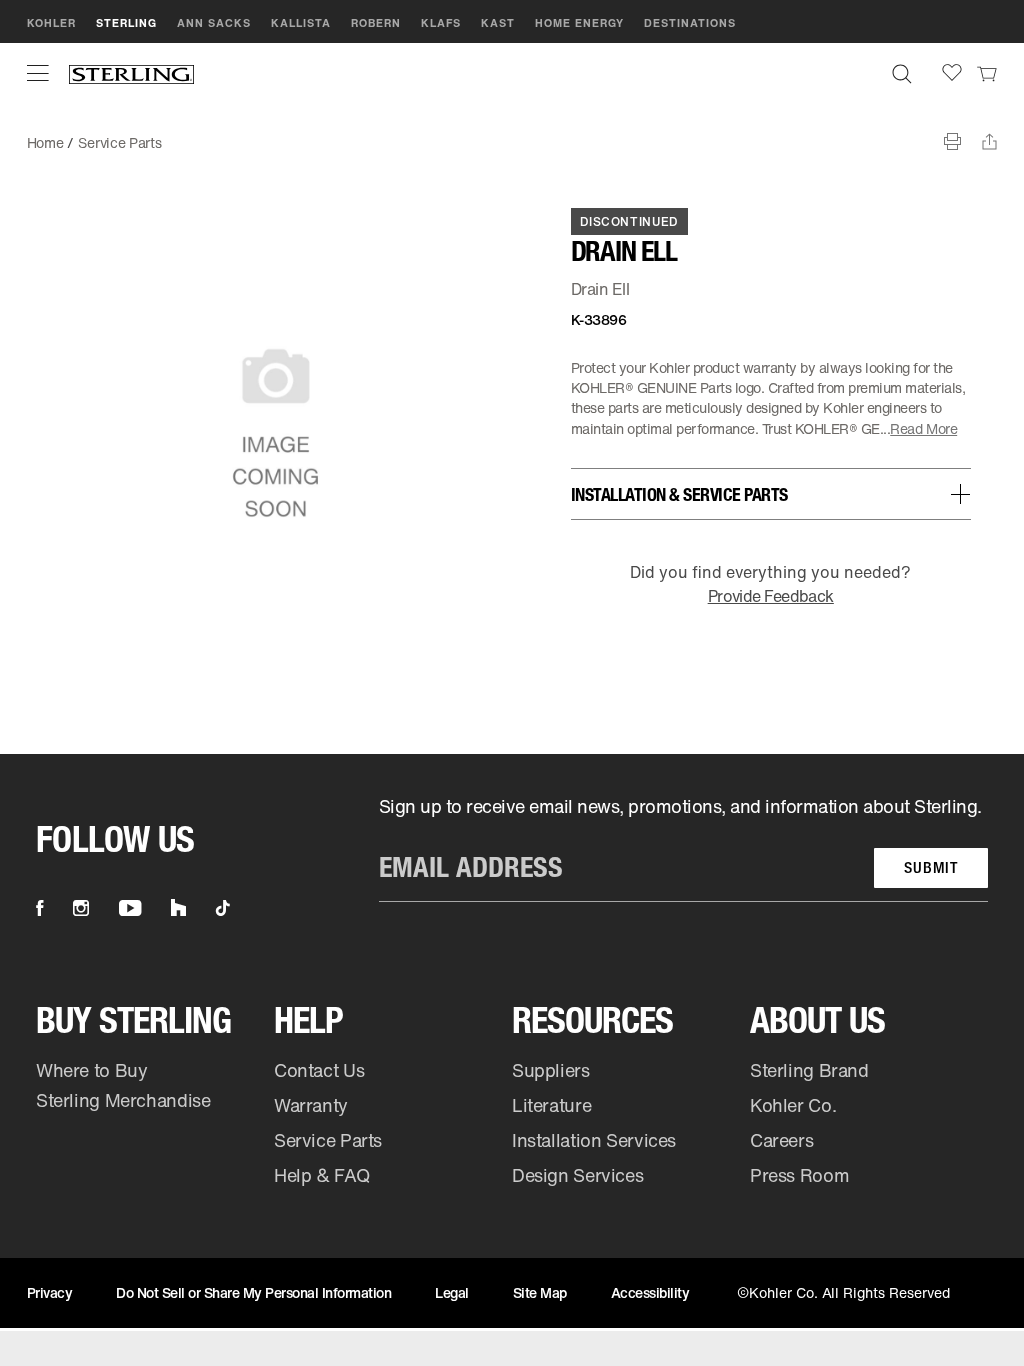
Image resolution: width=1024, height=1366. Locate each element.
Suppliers (551, 1070)
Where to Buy (92, 1070)
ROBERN (376, 23)
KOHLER (51, 23)
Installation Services (594, 1140)
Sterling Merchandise (123, 1100)
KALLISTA (301, 23)
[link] (987, 73)
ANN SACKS (214, 23)
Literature (551, 1105)
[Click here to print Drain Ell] (952, 141)
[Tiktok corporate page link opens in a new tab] (223, 908)
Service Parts (119, 142)
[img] (131, 73)
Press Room (799, 1175)
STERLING (126, 23)
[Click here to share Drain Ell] (989, 141)
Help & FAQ (321, 1175)
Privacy (50, 1292)
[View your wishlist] (952, 72)
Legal (452, 1292)
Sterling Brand (809, 1070)
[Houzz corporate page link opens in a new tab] (178, 908)
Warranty (311, 1105)
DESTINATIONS (690, 23)
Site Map (540, 1292)
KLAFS (441, 23)
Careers (781, 1140)
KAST (498, 23)
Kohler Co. (793, 1105)
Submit (931, 867)
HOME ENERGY (579, 23)
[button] (38, 73)
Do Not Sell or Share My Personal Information (253, 1292)
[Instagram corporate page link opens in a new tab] (81, 908)
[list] (683, 848)
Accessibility (650, 1292)
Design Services (577, 1175)
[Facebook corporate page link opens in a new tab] (39, 908)
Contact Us (319, 1070)
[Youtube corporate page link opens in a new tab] (130, 908)
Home (45, 142)
